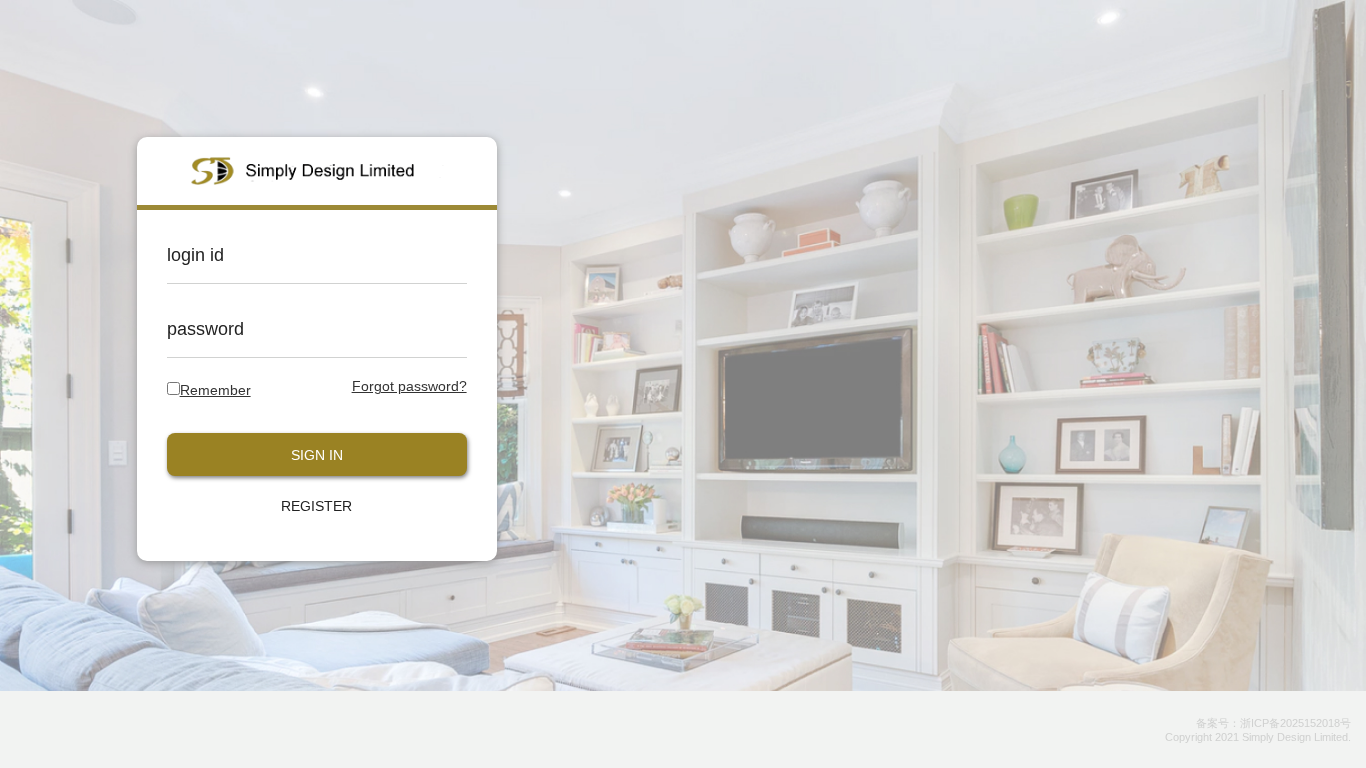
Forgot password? (409, 386)
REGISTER (316, 506)
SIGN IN (317, 455)
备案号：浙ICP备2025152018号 (1273, 723)
